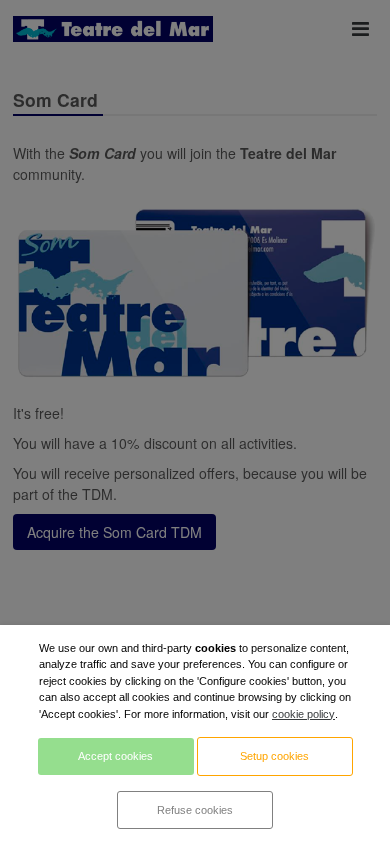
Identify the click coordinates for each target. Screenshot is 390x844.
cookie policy (303, 714)
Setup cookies (274, 756)
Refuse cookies (195, 810)
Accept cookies (115, 756)
